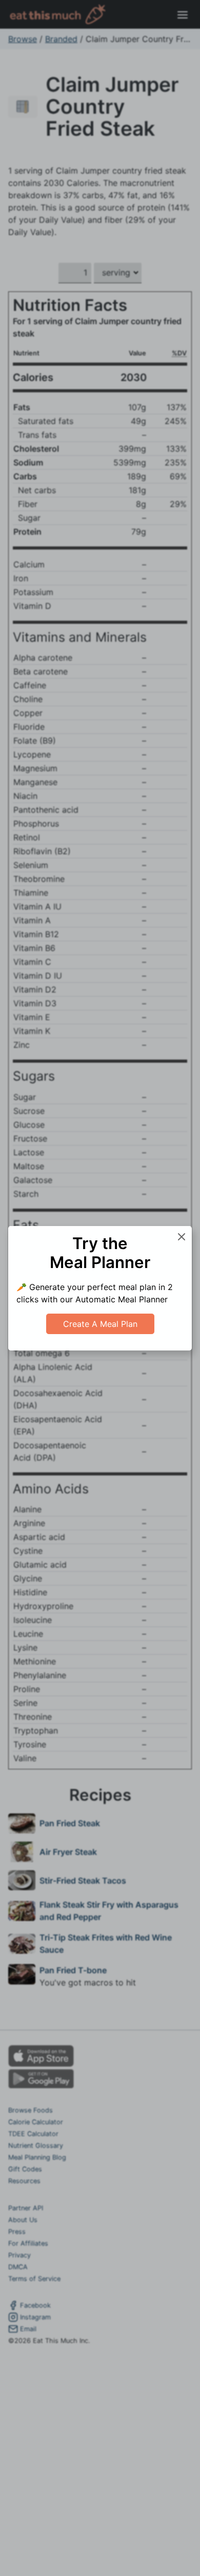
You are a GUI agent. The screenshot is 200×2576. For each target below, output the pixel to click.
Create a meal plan (100, 1324)
